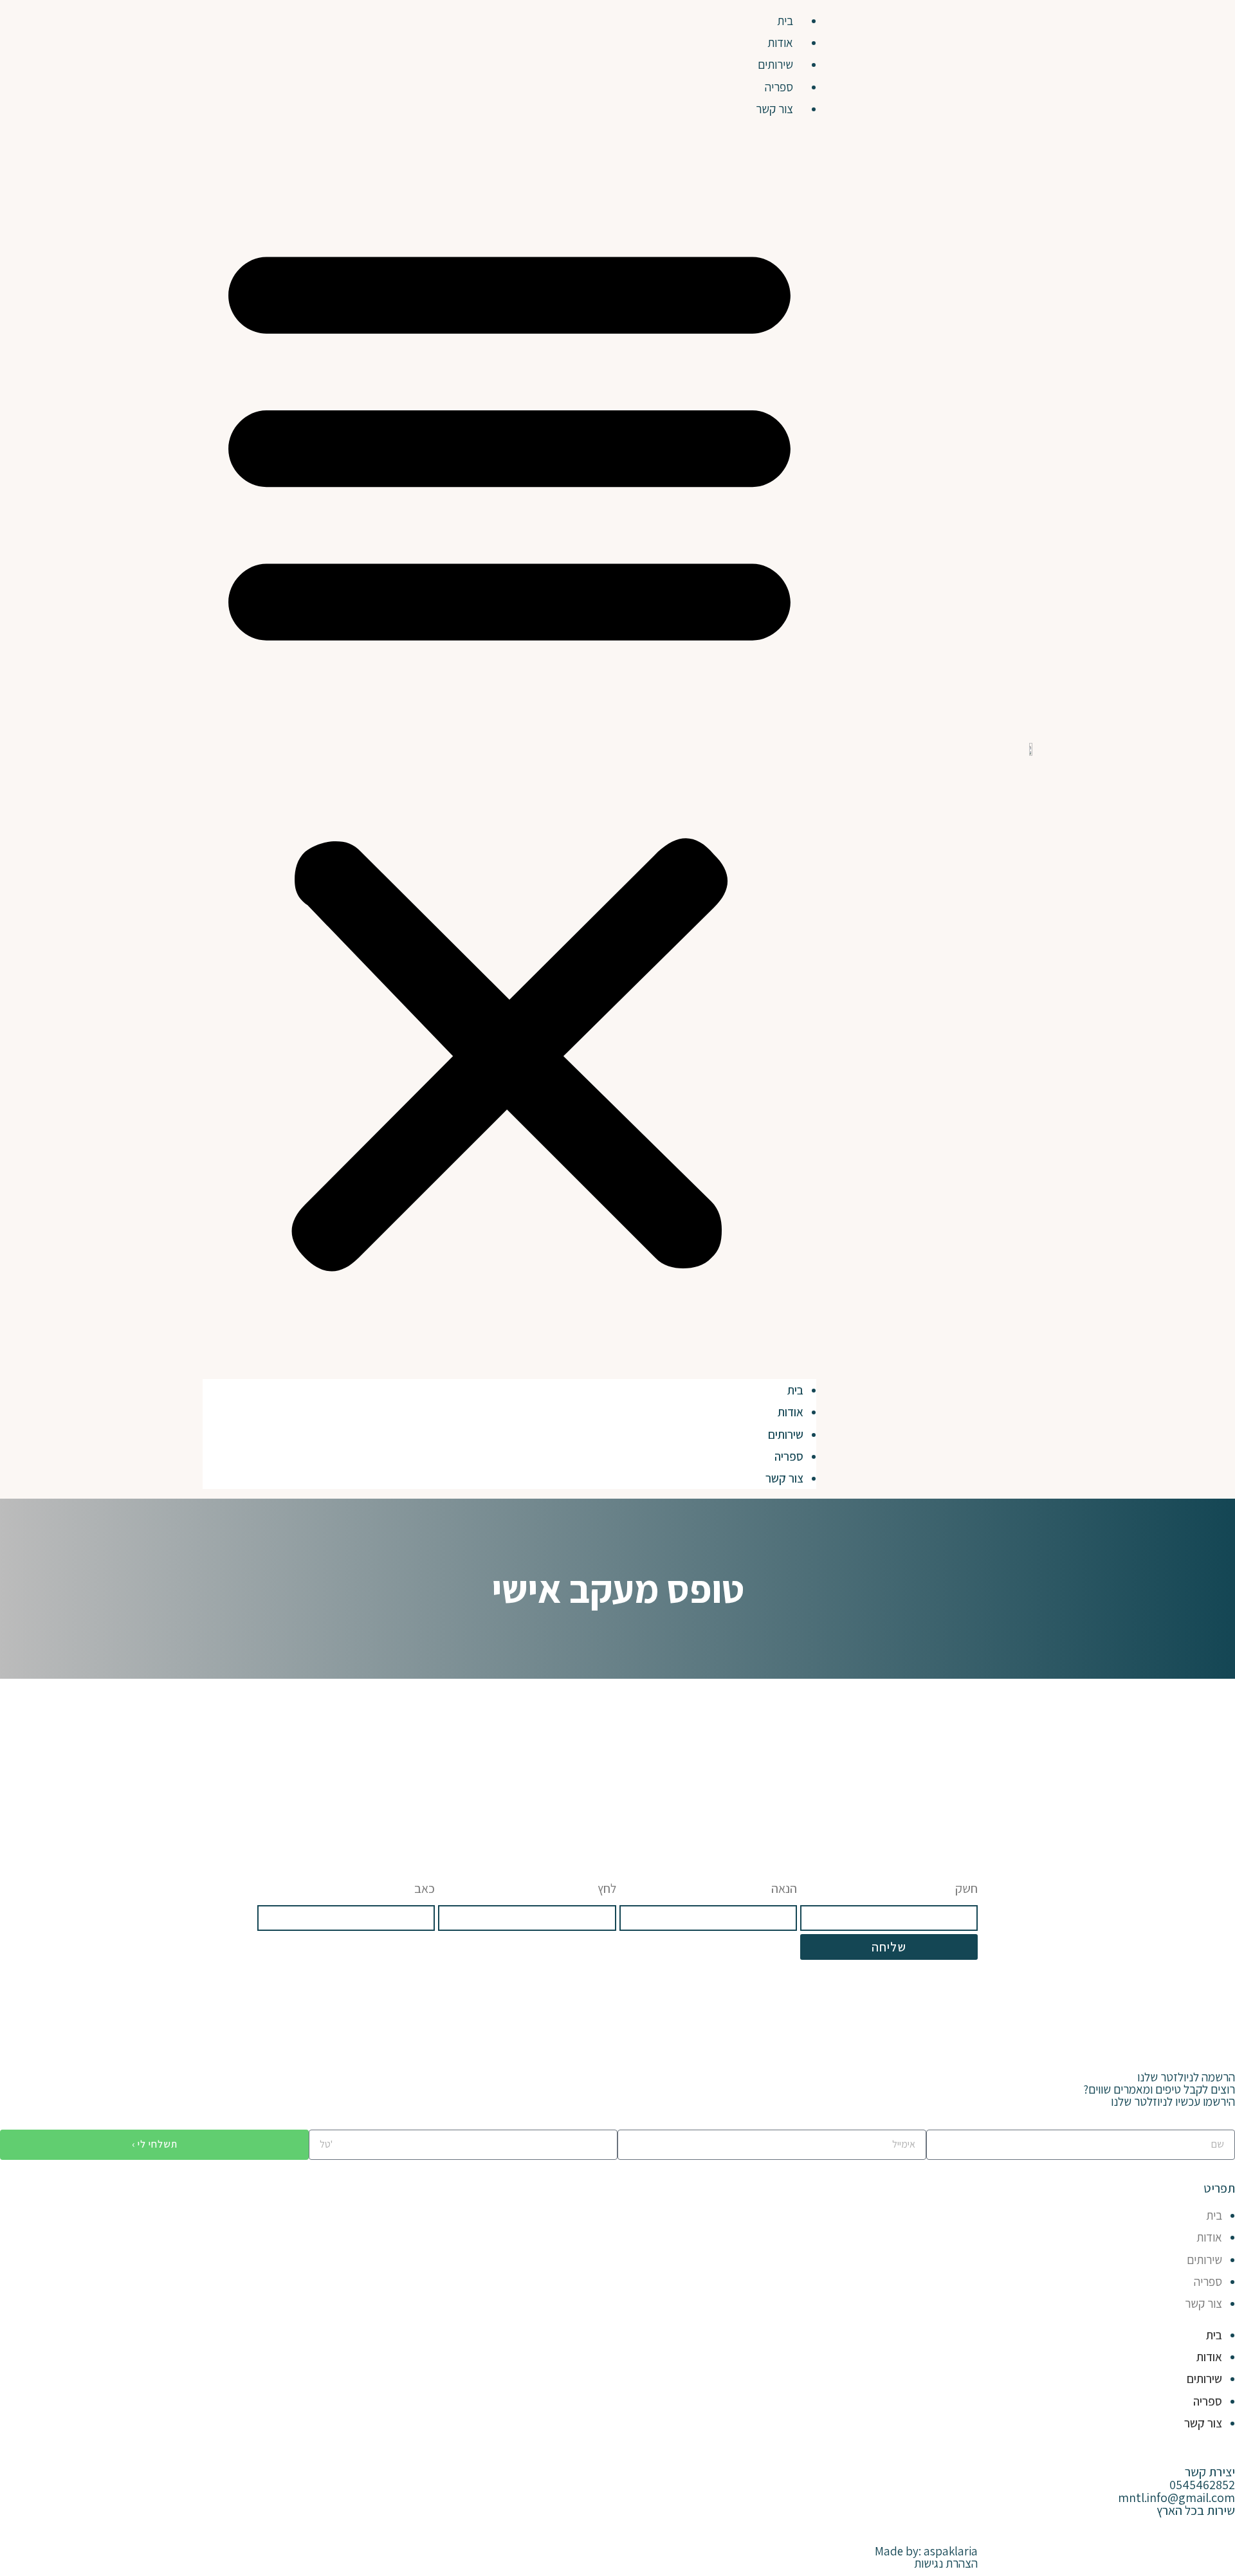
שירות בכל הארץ (1196, 2510)
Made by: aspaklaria (926, 2551)
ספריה (779, 87)
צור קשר (774, 109)
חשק (966, 1888)
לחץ (607, 1888)
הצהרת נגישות (946, 2563)
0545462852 (1202, 2485)
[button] (509, 749)
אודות (780, 42)
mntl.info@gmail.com (1176, 2498)
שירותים (775, 64)
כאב (425, 1888)
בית (785, 21)
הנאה (784, 1888)
